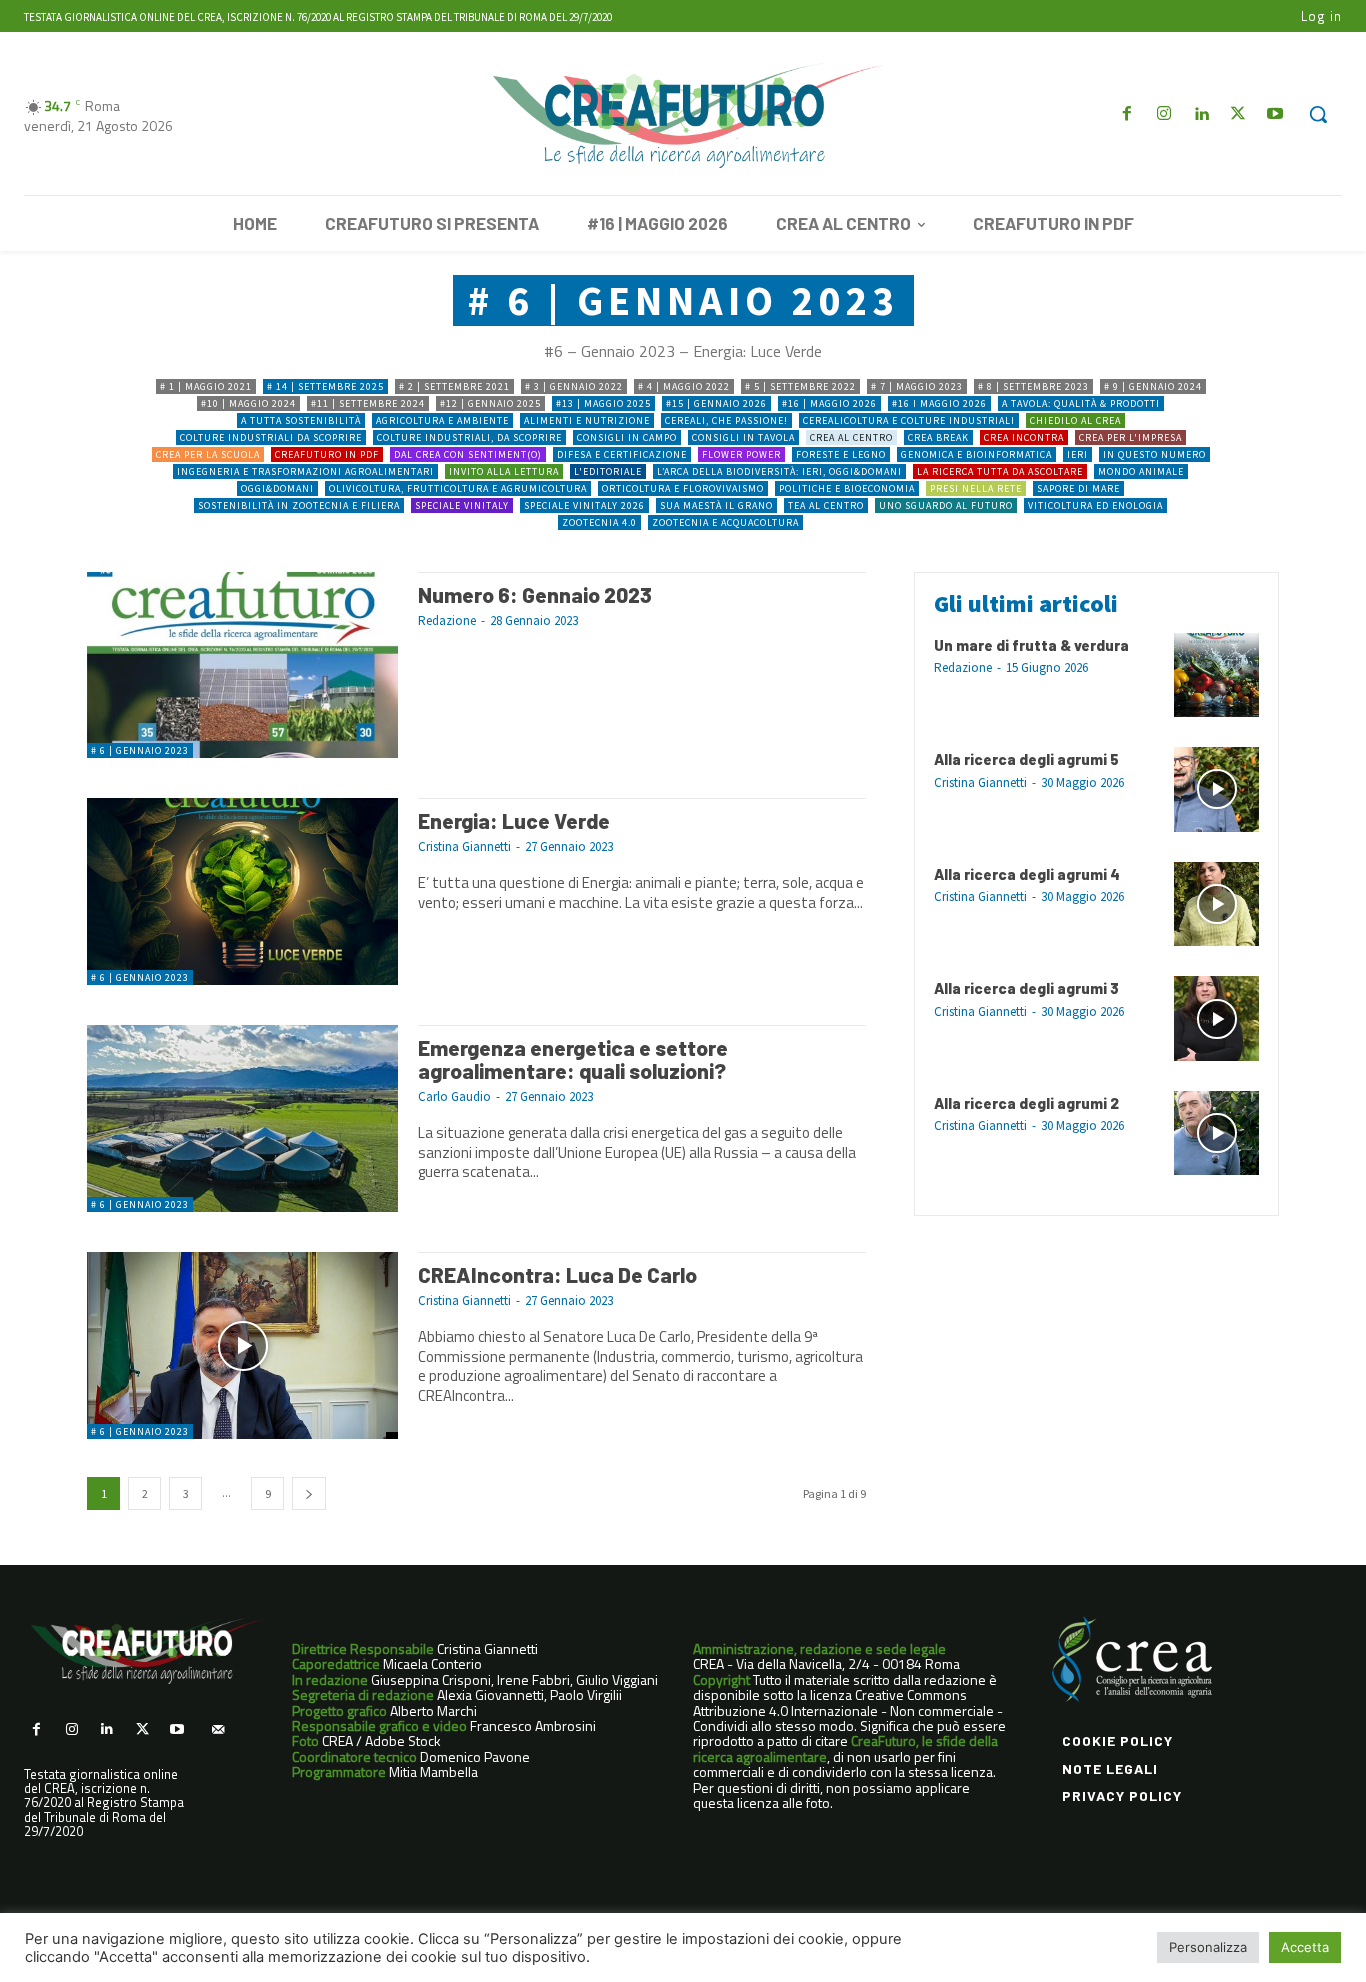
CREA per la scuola (208, 454)
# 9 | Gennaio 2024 (1153, 386)
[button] (1318, 114)
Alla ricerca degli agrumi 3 (1026, 988)
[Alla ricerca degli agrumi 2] (1216, 1133)
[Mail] (217, 1729)
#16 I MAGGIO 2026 (939, 403)
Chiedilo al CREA (1075, 420)
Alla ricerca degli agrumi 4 (1027, 874)
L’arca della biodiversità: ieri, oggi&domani (779, 471)
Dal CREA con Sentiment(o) (468, 454)
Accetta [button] (1305, 1947)
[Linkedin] (1200, 114)
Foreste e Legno (841, 454)
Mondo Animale (1141, 471)
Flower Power (741, 454)
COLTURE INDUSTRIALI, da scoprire (469, 437)
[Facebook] (1126, 114)
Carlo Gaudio (454, 1096)
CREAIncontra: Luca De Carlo (557, 1274)
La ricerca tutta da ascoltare (1000, 471)
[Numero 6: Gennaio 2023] (242, 665)
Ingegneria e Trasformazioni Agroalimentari (305, 471)
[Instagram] (1163, 114)
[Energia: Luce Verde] (242, 891)
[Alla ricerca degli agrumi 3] (1216, 1018)
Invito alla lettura (504, 471)
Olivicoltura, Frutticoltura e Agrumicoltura (458, 488)
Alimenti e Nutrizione (587, 420)
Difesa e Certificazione (622, 454)
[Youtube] (1275, 114)
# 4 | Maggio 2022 (684, 386)
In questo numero (1154, 454)
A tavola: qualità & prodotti (1081, 403)
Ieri (1077, 454)
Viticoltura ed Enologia (1095, 505)
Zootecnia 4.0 (599, 522)
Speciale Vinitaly (462, 505)
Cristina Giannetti (464, 846)
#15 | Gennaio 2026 (716, 403)
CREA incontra (1024, 437)
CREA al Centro (851, 437)
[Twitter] (1238, 114)
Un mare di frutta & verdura (1031, 645)
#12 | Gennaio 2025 (490, 403)
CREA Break (938, 437)
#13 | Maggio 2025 (603, 403)
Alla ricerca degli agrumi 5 (1026, 759)
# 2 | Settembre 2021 (454, 386)
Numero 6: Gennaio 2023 (535, 594)
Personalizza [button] (1208, 1947)
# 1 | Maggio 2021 (206, 386)
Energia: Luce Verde (514, 820)
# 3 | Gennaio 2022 (574, 386)
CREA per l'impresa (1130, 437)
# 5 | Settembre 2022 (800, 386)
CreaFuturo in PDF (327, 454)
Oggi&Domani (277, 488)
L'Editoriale (608, 471)
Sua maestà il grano (716, 505)
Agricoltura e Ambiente (442, 420)
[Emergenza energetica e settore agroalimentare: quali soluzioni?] (242, 1118)
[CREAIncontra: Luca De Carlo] (242, 1345)
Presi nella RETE (976, 488)
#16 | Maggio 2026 (829, 403)
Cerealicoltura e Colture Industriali (909, 420)
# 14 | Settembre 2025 (325, 386)
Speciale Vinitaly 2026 (584, 505)
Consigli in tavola (743, 437)
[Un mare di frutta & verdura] (1216, 675)
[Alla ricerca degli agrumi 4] (1216, 904)
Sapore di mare (1078, 488)
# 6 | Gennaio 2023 (140, 750)
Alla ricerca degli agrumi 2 (1026, 1103)
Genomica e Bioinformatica (976, 454)
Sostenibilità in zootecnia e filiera (299, 505)
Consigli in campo (627, 437)
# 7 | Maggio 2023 (917, 386)
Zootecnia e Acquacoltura (725, 522)
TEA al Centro (826, 505)
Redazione (447, 620)
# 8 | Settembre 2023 (1033, 386)
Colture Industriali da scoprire (271, 437)
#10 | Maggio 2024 (248, 403)
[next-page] (309, 1493)
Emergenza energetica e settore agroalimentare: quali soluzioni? (573, 1059)
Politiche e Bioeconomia (847, 488)
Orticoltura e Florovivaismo (683, 488)
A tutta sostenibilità (301, 420)
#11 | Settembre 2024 (368, 403)
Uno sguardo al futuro (946, 505)
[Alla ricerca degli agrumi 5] (1216, 789)
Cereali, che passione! (726, 420)
